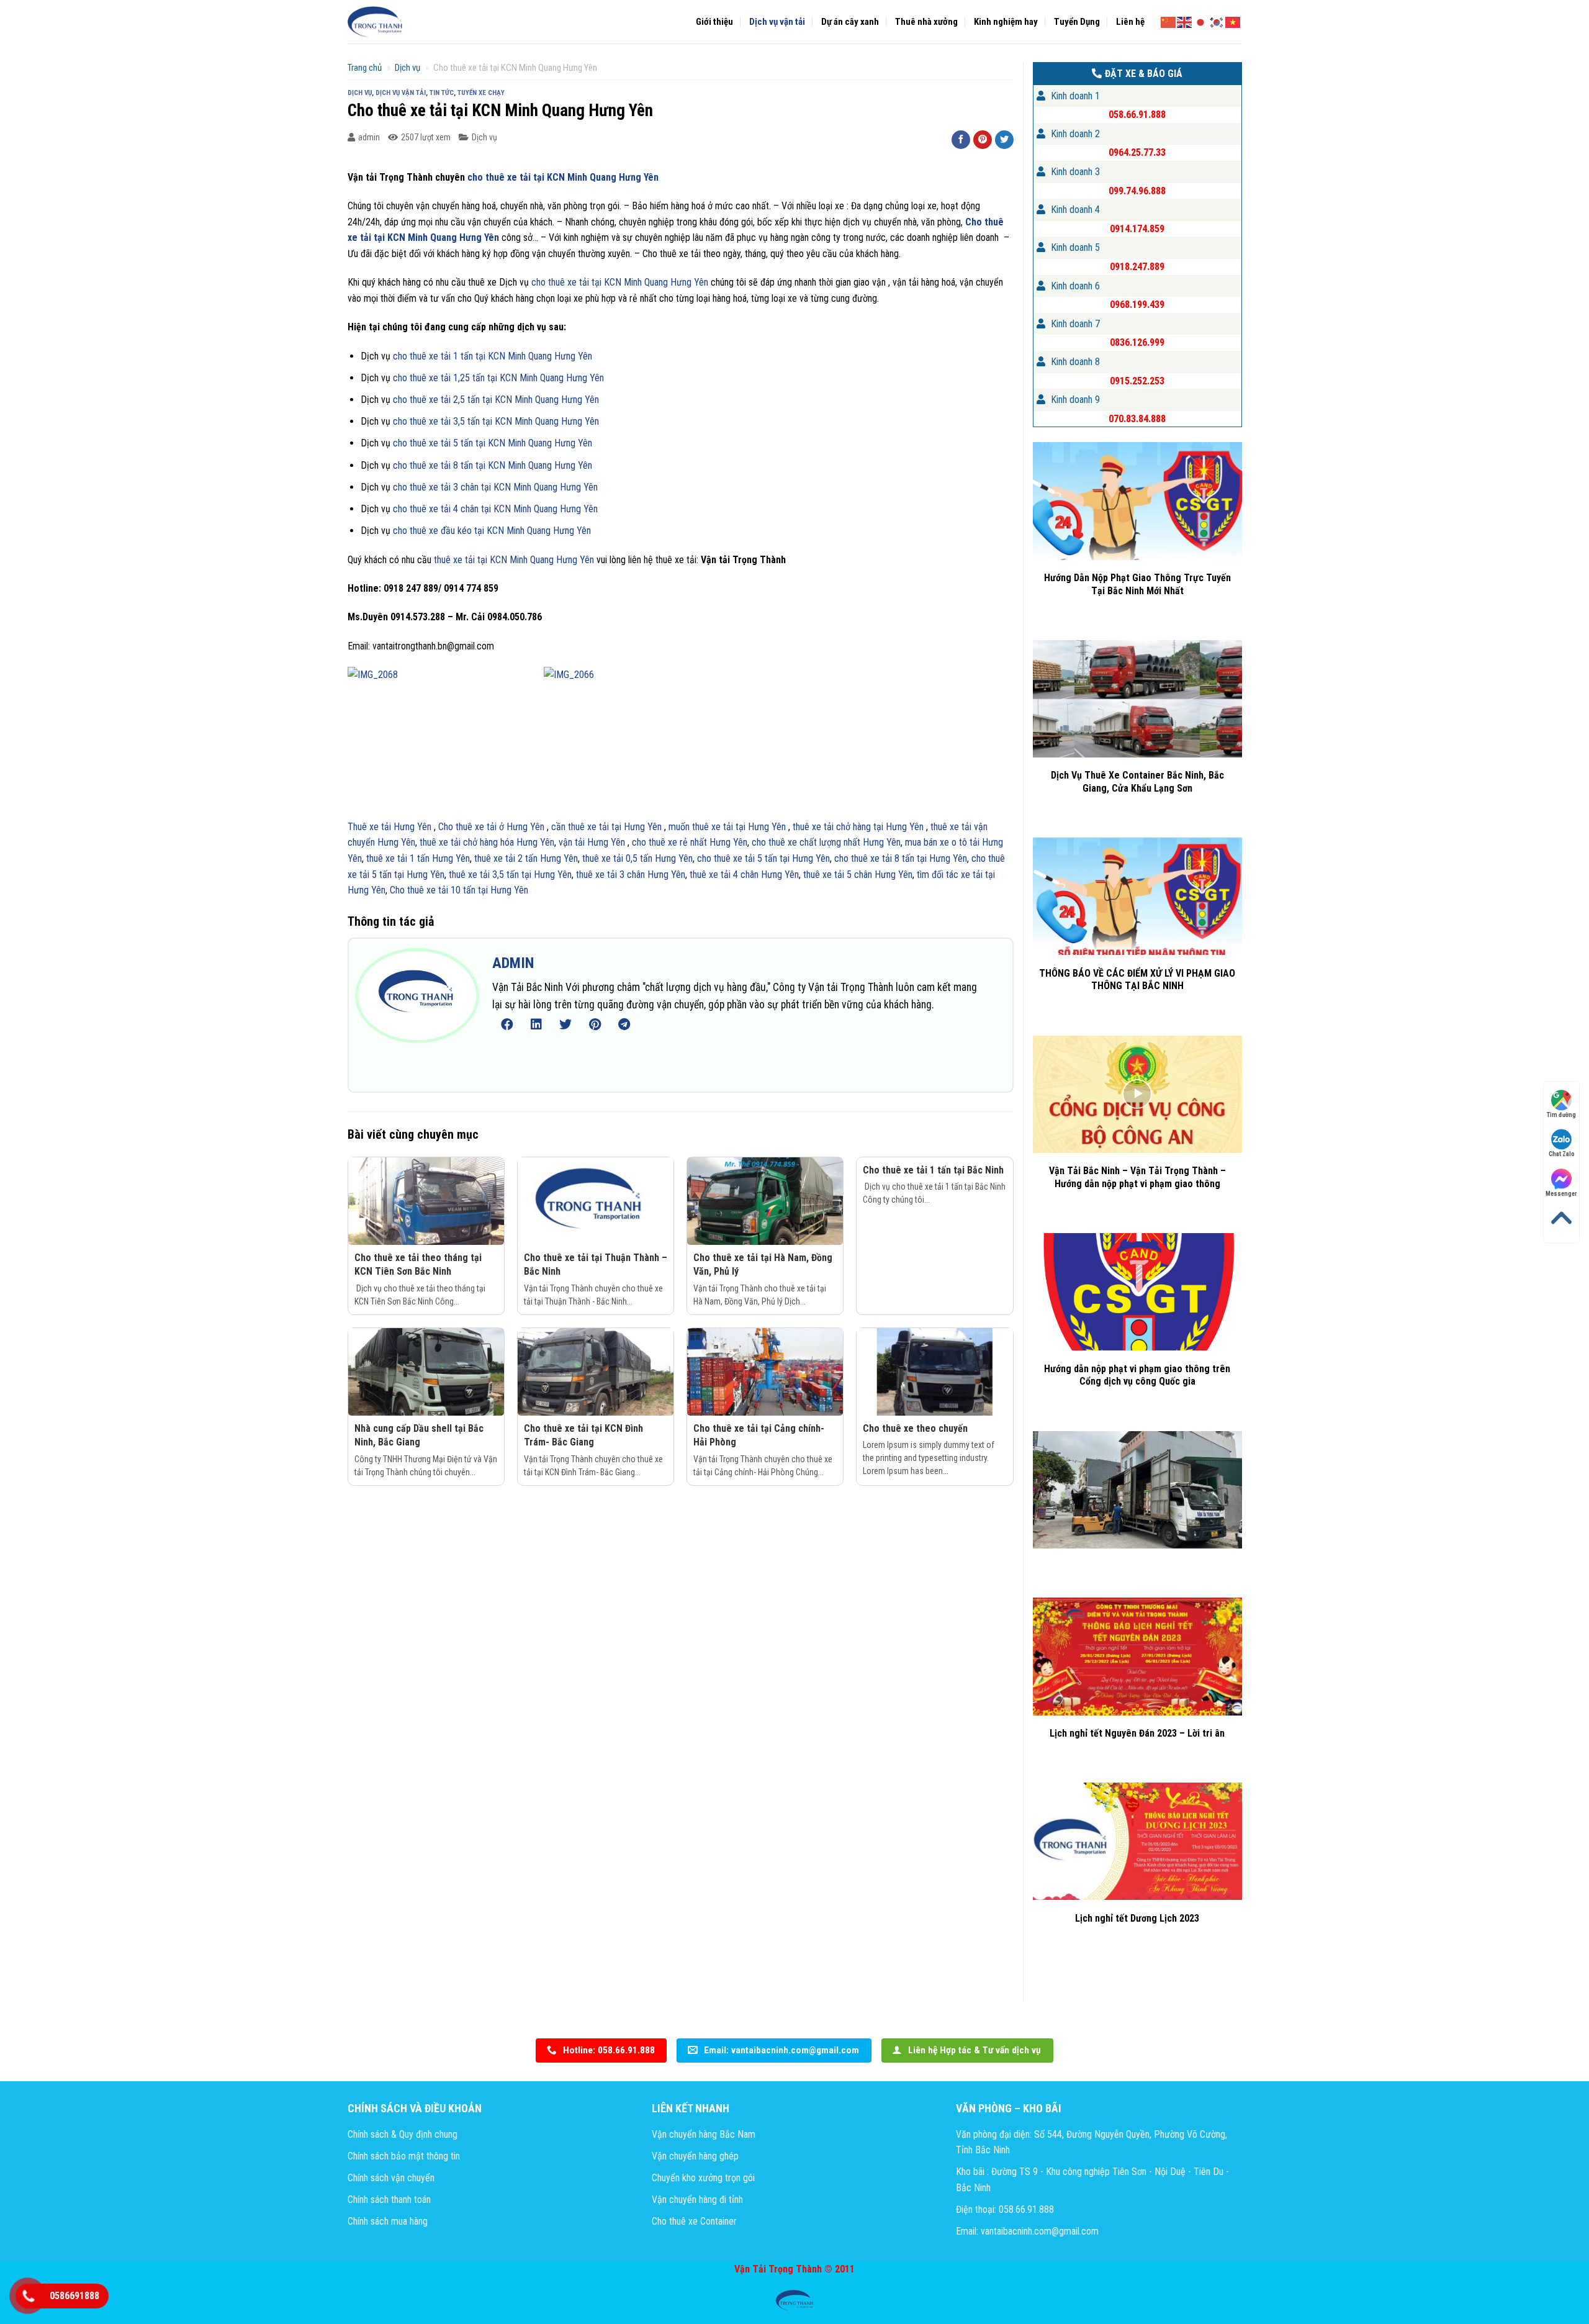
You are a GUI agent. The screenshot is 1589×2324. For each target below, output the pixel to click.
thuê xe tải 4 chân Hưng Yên (743, 875)
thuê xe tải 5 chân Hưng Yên (857, 875)
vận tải (573, 842)
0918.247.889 (1137, 267)
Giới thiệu (714, 22)
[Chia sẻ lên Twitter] (1004, 140)
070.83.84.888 (1137, 419)
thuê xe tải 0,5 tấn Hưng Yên (636, 858)
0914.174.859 (1137, 229)
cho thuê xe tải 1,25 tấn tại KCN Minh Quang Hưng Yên (498, 378)
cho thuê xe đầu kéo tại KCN (450, 531)
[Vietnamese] (1233, 21)
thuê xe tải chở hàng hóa (468, 842)
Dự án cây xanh (850, 22)
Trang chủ (365, 68)
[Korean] (1217, 21)
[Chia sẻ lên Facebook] (961, 140)
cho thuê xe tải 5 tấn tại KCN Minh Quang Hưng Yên (493, 443)
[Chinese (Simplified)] (1169, 21)
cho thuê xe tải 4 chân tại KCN (453, 509)
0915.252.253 (1137, 381)
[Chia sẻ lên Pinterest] (983, 140)
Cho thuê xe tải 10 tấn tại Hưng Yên (459, 890)
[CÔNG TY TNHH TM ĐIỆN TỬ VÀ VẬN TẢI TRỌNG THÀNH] (376, 22)
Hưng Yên (572, 465)
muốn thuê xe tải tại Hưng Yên (727, 827)
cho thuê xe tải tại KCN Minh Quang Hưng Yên (562, 177)
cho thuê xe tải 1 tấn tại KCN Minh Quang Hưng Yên (493, 356)
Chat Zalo (1562, 1154)
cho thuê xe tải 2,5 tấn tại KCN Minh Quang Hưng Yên (495, 400)
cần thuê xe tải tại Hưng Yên (608, 827)
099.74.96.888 (1137, 191)
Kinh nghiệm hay (1006, 22)
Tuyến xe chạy (481, 93)
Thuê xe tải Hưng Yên (389, 827)
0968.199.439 (1137, 305)
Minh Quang (530, 465)
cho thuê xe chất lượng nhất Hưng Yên (826, 842)
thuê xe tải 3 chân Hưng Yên (631, 875)
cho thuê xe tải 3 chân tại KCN (453, 487)
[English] (1185, 21)
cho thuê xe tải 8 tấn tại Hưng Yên (901, 858)
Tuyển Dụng (1077, 22)
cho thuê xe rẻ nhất (671, 842)
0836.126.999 (1137, 342)
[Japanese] (1201, 21)
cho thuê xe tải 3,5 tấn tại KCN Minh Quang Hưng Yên (495, 421)
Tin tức (442, 93)
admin (369, 137)
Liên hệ (1130, 22)
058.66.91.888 (1137, 115)
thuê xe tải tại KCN (472, 560)
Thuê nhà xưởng (926, 22)
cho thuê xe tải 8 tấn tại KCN (450, 465)
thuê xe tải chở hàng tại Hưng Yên (858, 827)
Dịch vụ (407, 68)
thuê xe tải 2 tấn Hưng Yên (526, 858)
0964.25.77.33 (1137, 152)
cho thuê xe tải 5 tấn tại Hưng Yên (763, 858)
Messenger (1561, 1194)
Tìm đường (1561, 1115)
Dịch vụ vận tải (777, 22)
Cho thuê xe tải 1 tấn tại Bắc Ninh (933, 1170)
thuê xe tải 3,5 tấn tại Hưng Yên (510, 875)
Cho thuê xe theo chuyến (915, 1428)
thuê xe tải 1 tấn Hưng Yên (418, 858)
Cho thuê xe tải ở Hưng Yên (490, 827)
